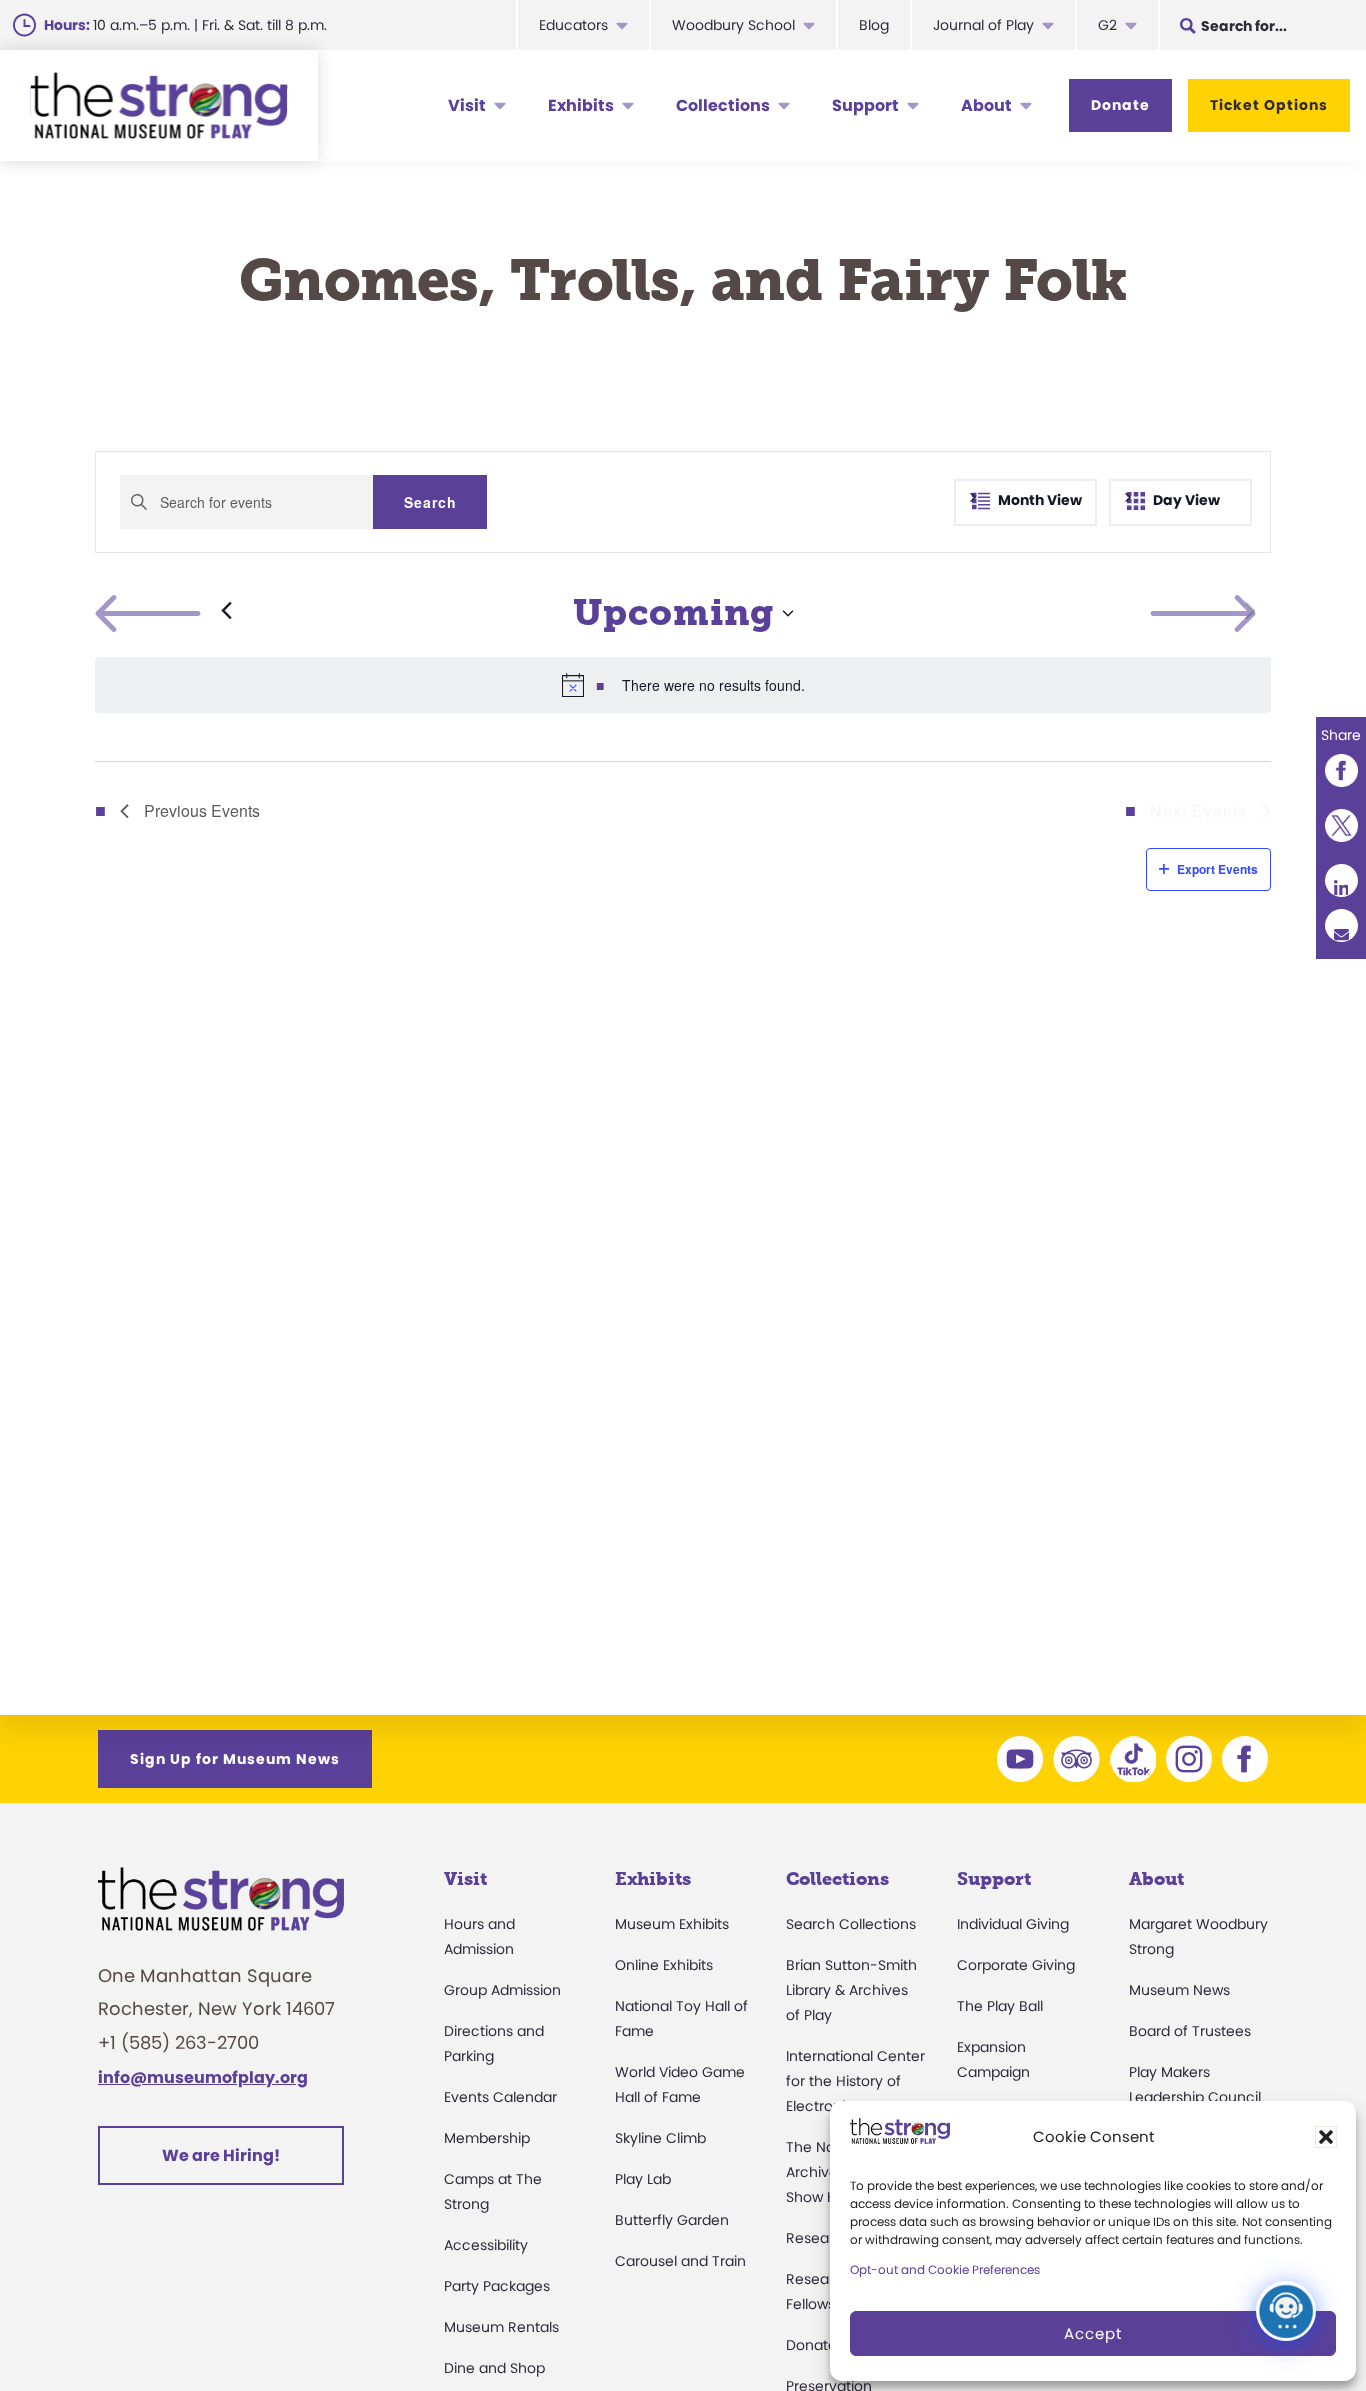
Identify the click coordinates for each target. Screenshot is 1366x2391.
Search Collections (851, 1924)
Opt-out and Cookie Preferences (945, 2269)
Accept (1093, 2333)
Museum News (1179, 1990)
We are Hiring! (221, 2155)
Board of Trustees (1190, 2031)
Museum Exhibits (672, 1924)
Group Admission (502, 1990)
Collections (723, 105)
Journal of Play (983, 25)
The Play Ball (1000, 2006)
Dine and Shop (494, 2368)
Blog (874, 25)
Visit (467, 105)
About (986, 105)
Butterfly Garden (672, 2220)
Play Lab (643, 2179)
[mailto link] (1341, 926)
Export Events (1217, 869)
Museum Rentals (501, 2327)
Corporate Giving (1016, 1965)
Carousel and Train (680, 2261)
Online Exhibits (664, 1965)
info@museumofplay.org (203, 2077)
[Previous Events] (163, 613)
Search (430, 502)
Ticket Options (1269, 105)
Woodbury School (733, 25)
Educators (573, 25)
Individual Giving (1013, 1924)
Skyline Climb (660, 2138)
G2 (1107, 25)
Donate (1120, 105)
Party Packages (497, 2286)
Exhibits (581, 105)
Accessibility (486, 2245)
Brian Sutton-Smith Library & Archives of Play (851, 1990)
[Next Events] (1250, 613)
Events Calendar (500, 2097)
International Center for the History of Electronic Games (855, 2081)
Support (865, 105)
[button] (1326, 2137)
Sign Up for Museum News (235, 1759)
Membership (487, 2138)
